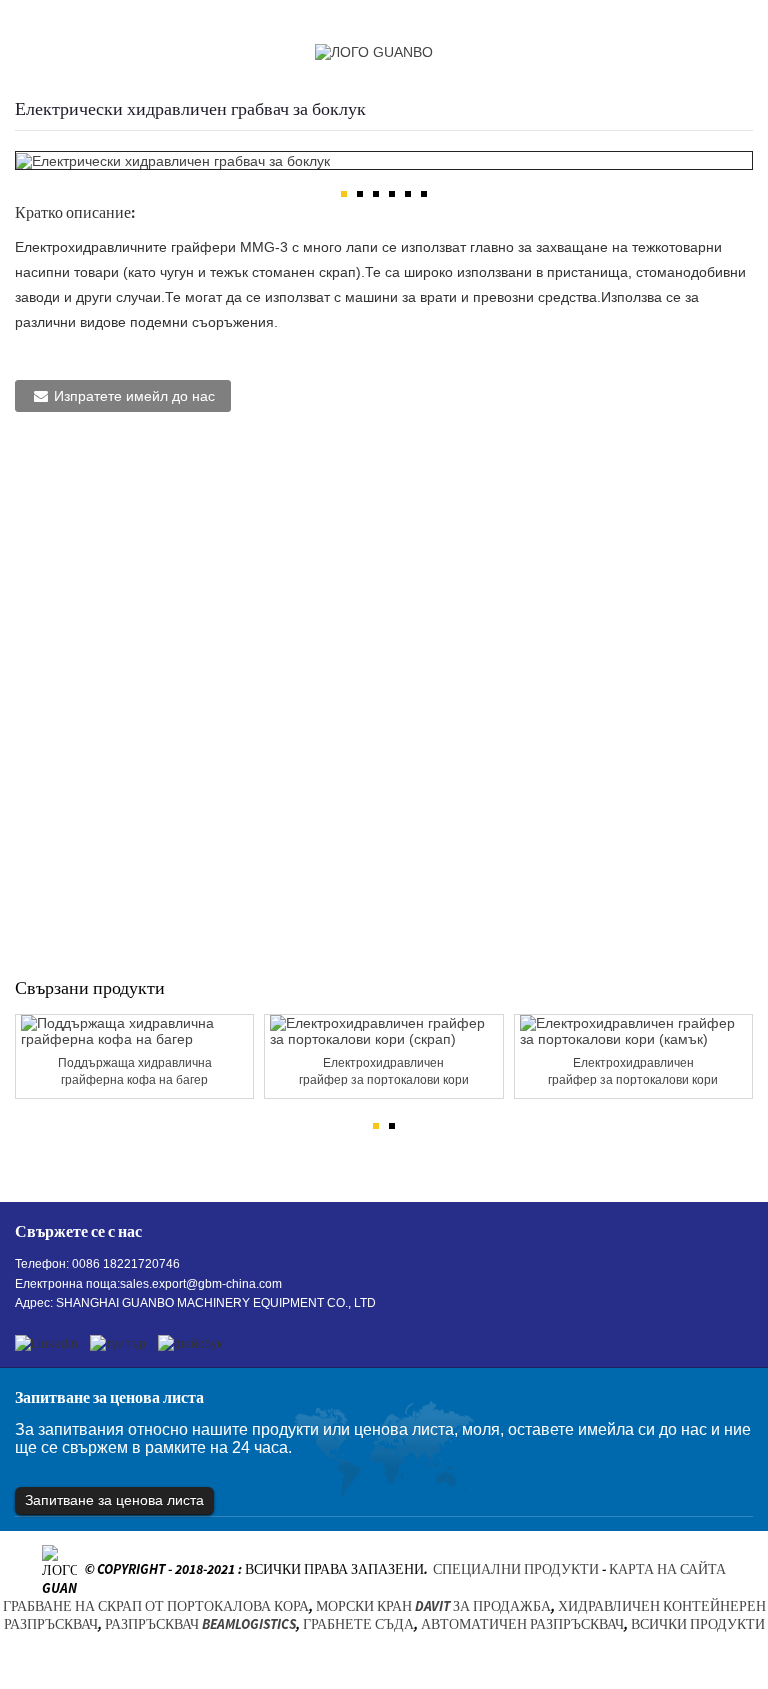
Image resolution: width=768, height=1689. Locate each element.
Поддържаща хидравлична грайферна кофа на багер (135, 1071)
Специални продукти (516, 1570)
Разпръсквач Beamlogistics (200, 1624)
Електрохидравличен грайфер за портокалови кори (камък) (633, 1072)
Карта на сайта (667, 1570)
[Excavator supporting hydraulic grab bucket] (134, 1031)
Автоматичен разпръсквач (522, 1624)
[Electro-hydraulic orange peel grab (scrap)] (383, 1031)
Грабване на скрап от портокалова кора (156, 1606)
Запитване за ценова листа (114, 1500)
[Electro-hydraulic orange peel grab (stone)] (633, 1031)
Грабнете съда (358, 1624)
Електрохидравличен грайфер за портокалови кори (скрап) (384, 1072)
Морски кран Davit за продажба (433, 1606)
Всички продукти (698, 1624)
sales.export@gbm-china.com (201, 1284)
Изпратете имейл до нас (134, 396)
